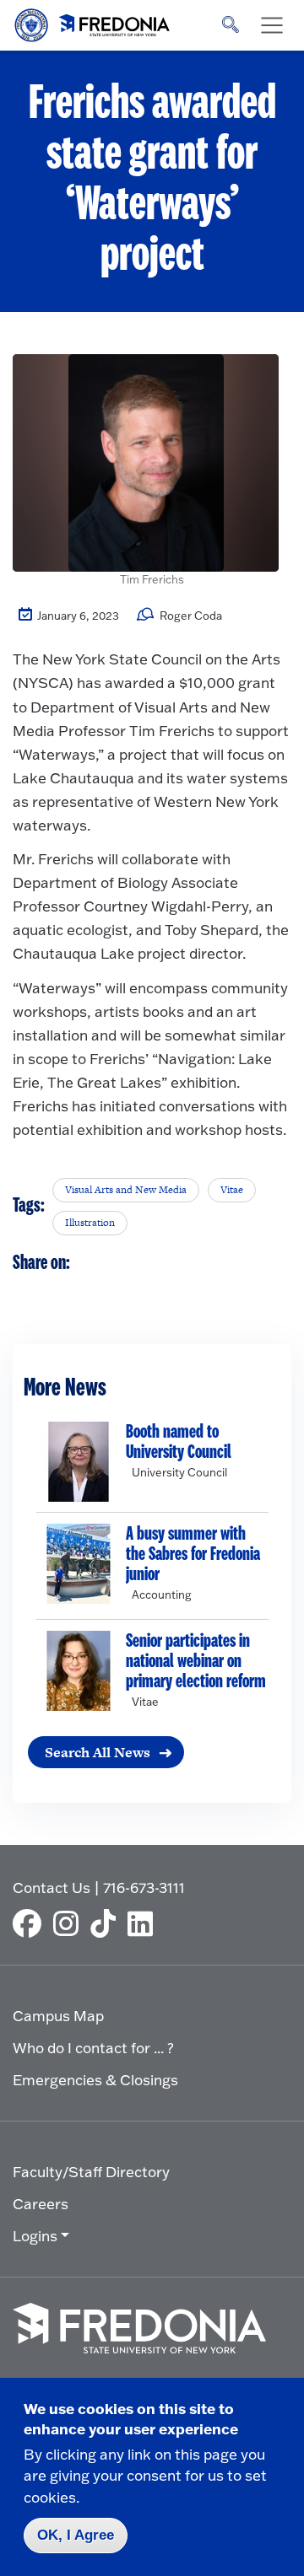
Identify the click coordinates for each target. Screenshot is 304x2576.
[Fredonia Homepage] (93, 21)
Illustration (90, 1223)
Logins (35, 2236)
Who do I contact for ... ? (93, 2048)
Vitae (232, 1190)
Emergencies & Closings (95, 2080)
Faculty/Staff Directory (91, 2172)
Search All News (98, 1752)
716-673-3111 (144, 1888)
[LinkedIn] (144, 1923)
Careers (41, 2204)
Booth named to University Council (179, 1442)
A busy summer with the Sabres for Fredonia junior (193, 1554)
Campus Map (58, 2016)
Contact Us (52, 1888)
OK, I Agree (76, 2535)
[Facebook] (31, 1923)
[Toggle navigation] (272, 25)
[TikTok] (107, 1923)
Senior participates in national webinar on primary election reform (196, 1661)
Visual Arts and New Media (126, 1190)
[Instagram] (70, 1923)
